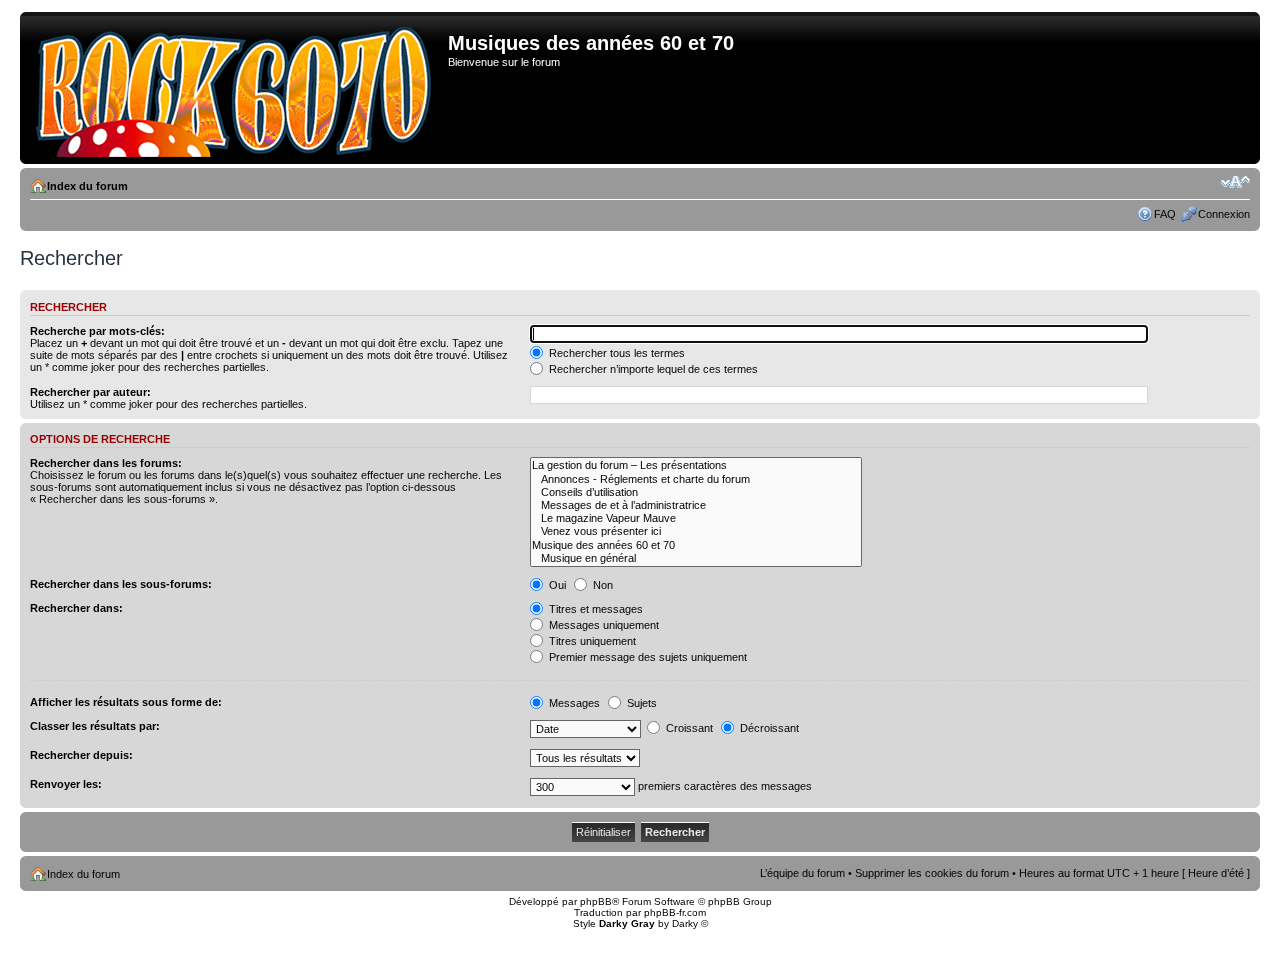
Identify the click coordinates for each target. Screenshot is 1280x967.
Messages (573, 703)
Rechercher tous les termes (615, 353)
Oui (556, 585)
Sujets (640, 703)
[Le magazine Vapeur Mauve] (696, 518)
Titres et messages (594, 609)
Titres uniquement (591, 641)
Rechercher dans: (76, 608)
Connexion (1224, 214)
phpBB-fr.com (675, 912)
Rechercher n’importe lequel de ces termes (652, 369)
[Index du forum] (236, 88)
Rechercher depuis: (81, 755)
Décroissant (768, 728)
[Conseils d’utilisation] (696, 492)
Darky (685, 923)
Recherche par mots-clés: (97, 331)
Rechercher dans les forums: (106, 463)
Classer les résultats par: (95, 726)
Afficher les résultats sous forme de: (126, 702)
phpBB (596, 901)
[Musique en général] (696, 558)
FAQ (1165, 214)
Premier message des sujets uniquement (646, 657)
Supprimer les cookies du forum (932, 873)
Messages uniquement (602, 625)
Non (601, 585)
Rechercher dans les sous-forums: (121, 584)
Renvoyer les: (66, 784)
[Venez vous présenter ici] (696, 531)
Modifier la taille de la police (1235, 182)
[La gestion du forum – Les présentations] (696, 465)
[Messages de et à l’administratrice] (696, 505)
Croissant (688, 728)
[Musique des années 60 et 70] (696, 545)
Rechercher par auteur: (90, 392)
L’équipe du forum (802, 873)
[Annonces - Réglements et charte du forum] (696, 479)
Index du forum (87, 186)
